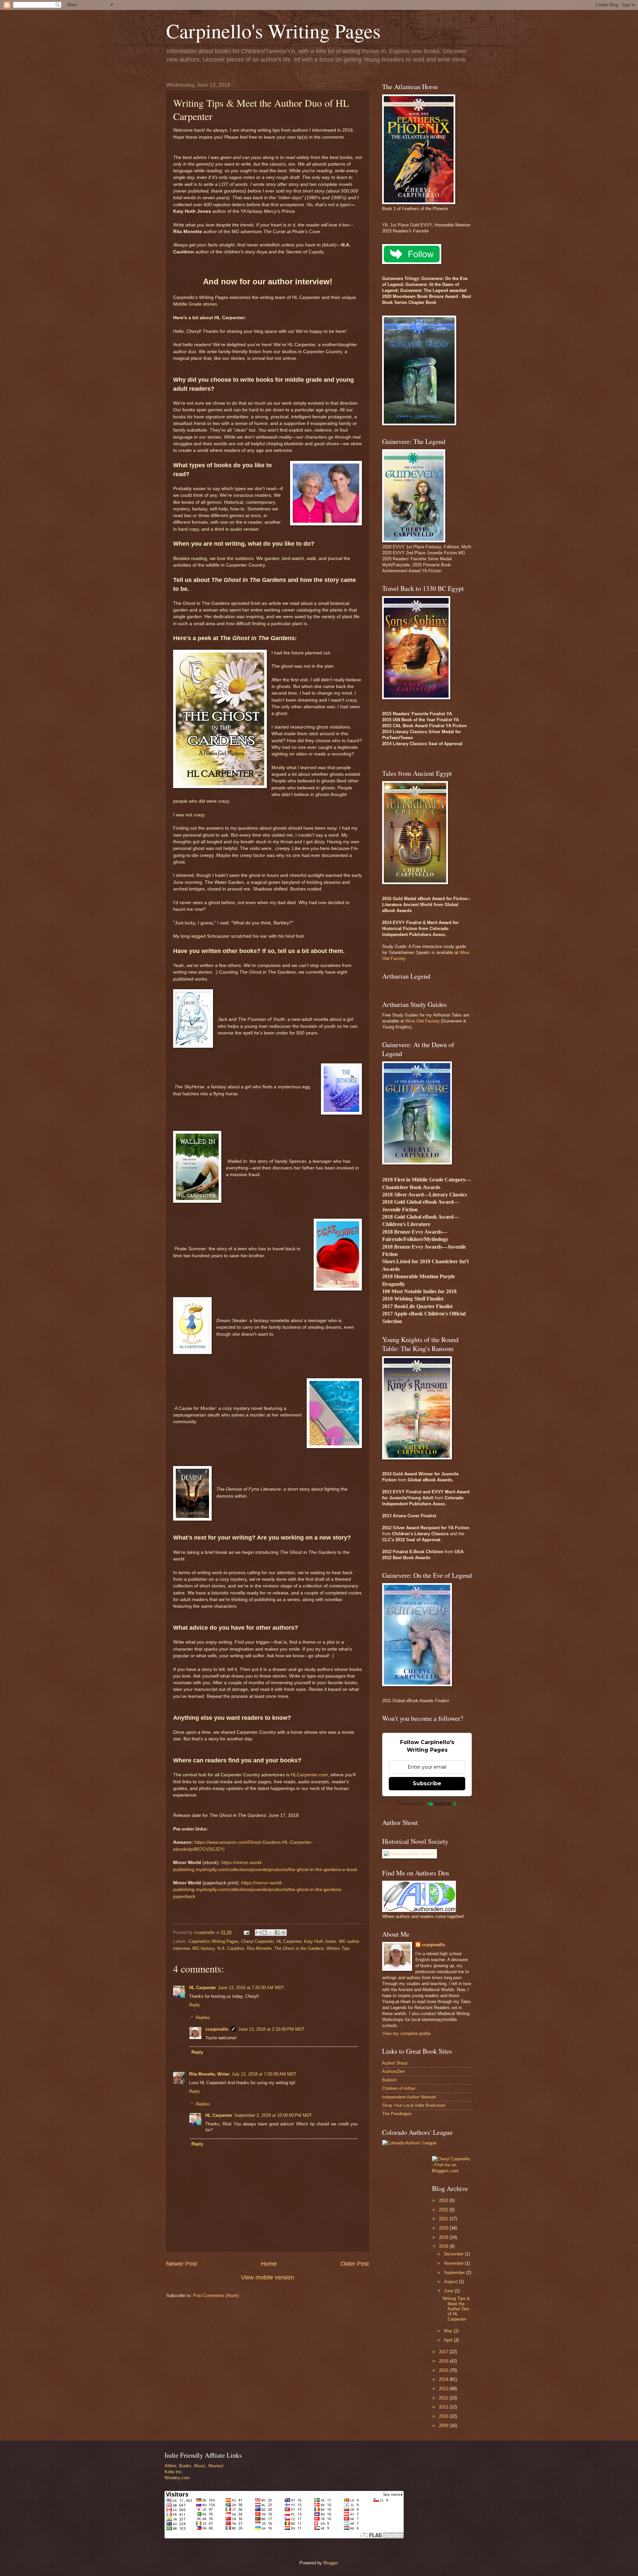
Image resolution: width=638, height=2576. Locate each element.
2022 (444, 2210)
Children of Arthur (399, 2088)
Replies (203, 2018)
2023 (444, 2200)
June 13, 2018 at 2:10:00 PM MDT (271, 2029)
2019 (444, 2237)
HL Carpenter (289, 1941)
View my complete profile (406, 2034)
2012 (444, 2398)
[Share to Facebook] (277, 1933)
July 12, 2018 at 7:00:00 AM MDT (264, 2074)
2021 (444, 2219)
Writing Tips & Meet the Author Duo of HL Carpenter (456, 2309)
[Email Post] (246, 1932)
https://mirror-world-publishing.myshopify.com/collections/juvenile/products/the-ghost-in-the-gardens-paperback (258, 1890)
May (449, 2331)
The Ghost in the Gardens (299, 1948)
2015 (444, 2370)
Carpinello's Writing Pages (273, 31)
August (451, 2282)
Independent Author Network (409, 2097)
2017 (444, 2352)
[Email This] (258, 1933)
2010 (444, 2416)
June (449, 2291)
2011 (444, 2407)
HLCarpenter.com (309, 1775)
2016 (444, 2361)
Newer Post (182, 2264)
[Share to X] (271, 1933)
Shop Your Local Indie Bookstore (414, 2105)
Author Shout (395, 2063)
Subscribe (427, 1783)
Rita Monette (259, 1948)
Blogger (330, 2563)
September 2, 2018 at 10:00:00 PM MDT (273, 2115)
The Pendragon (397, 2114)
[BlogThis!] (265, 1933)
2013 (444, 2389)
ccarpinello (217, 2029)
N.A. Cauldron (231, 1948)
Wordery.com (177, 2478)
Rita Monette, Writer (209, 2074)
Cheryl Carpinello (258, 1941)
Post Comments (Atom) (216, 2296)
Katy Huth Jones (320, 1941)
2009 (444, 2426)
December (454, 2254)
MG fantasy (204, 1948)
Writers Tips (338, 1948)
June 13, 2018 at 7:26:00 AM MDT (251, 1988)
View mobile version (267, 2277)
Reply (195, 2005)
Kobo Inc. (174, 2472)
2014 (444, 2379)
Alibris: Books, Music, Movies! (194, 2466)
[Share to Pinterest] (283, 1933)
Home (269, 2264)
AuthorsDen (393, 2071)
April (449, 2340)
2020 (444, 2228)
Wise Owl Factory (423, 1021)
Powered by (411, 1804)
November (454, 2263)
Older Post (355, 2264)
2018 (444, 2246)
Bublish (389, 2080)
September (455, 2273)
